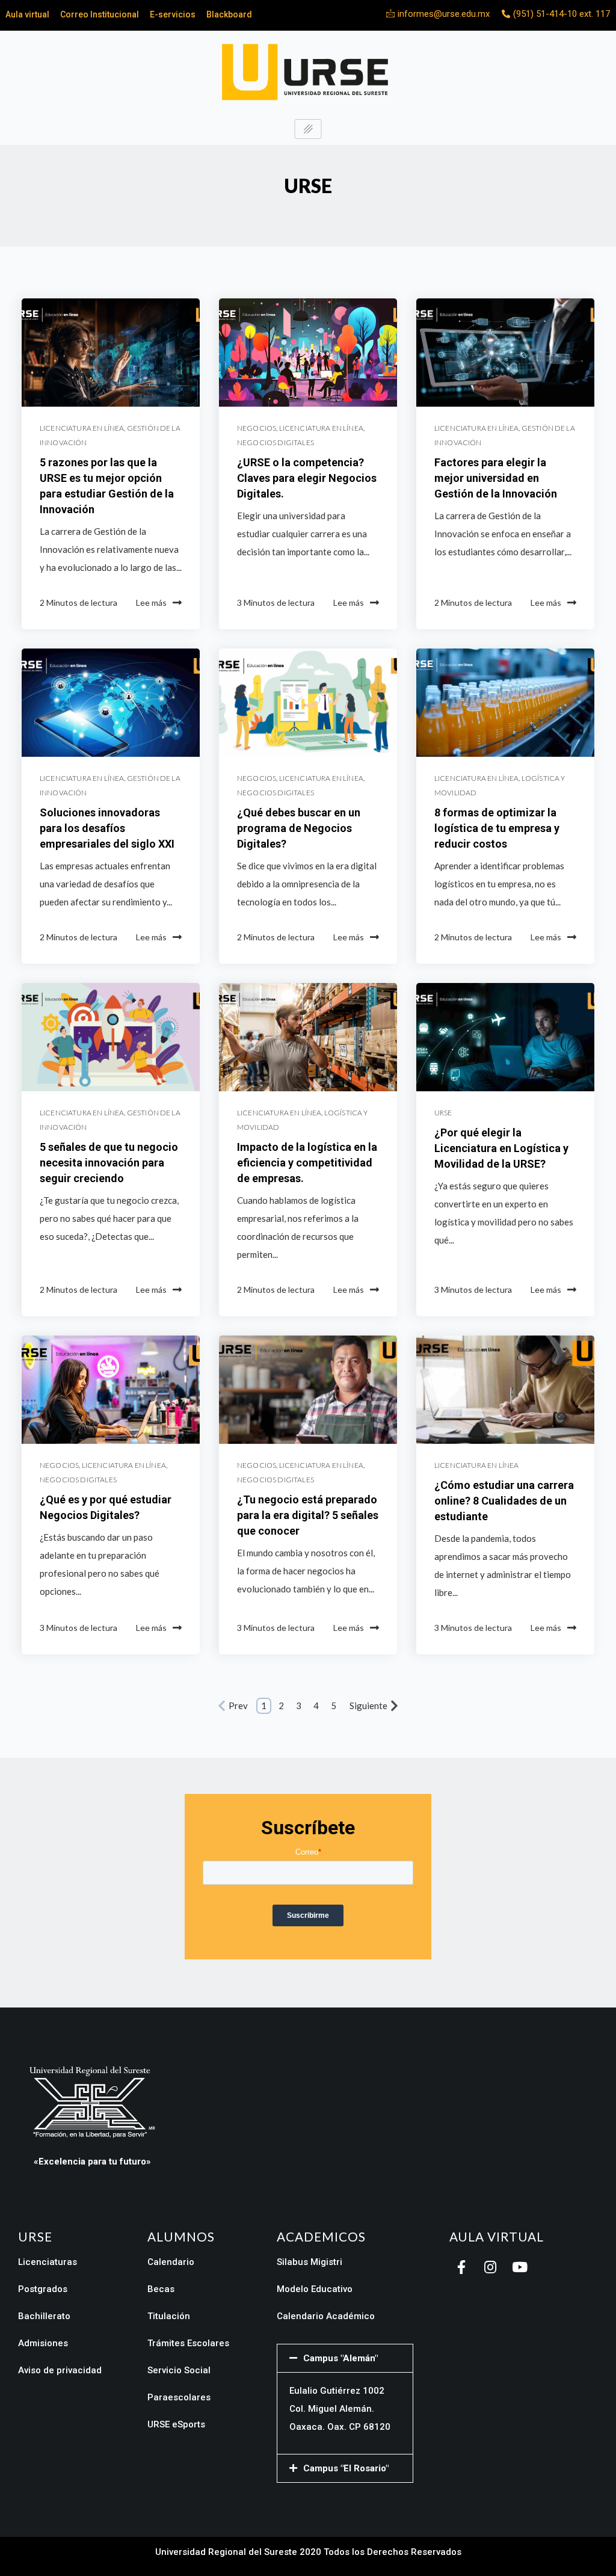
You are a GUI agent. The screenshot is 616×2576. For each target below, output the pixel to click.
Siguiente (368, 1706)
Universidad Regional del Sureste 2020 (238, 2552)
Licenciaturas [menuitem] (48, 2262)
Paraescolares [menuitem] (179, 2397)
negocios (257, 428)
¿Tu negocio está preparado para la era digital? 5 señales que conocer (308, 1515)
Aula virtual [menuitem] (27, 14)
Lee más (151, 602)
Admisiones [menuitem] (43, 2343)
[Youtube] (519, 2267)
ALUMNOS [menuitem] (181, 2237)
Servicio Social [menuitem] (179, 2370)
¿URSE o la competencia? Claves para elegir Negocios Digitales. (307, 478)
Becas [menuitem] (161, 2289)
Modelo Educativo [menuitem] (315, 2289)
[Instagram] (490, 2267)
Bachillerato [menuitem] (44, 2316)
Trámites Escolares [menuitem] (188, 2343)
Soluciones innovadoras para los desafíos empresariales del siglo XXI (107, 828)
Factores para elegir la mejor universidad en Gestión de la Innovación (496, 478)
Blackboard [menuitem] (229, 14)
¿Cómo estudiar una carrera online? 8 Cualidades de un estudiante (504, 1501)
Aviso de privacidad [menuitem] (60, 2370)
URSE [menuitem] (35, 2237)
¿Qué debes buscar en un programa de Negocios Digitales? (299, 828)
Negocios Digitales (276, 442)
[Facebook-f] (461, 2267)
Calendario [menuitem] (171, 2262)
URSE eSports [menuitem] (176, 2424)
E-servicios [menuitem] (173, 14)
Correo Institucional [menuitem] (100, 14)
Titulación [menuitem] (169, 2316)
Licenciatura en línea (82, 428)
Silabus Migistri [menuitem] (310, 2262)
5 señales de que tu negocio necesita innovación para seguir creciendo (109, 1163)
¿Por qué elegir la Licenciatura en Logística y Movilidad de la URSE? (501, 1148)
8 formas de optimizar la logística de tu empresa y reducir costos (497, 828)
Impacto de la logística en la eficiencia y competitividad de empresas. (307, 1163)
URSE (443, 1113)
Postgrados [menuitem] (43, 2289)
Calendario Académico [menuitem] (326, 2316)
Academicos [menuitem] (321, 2237)
